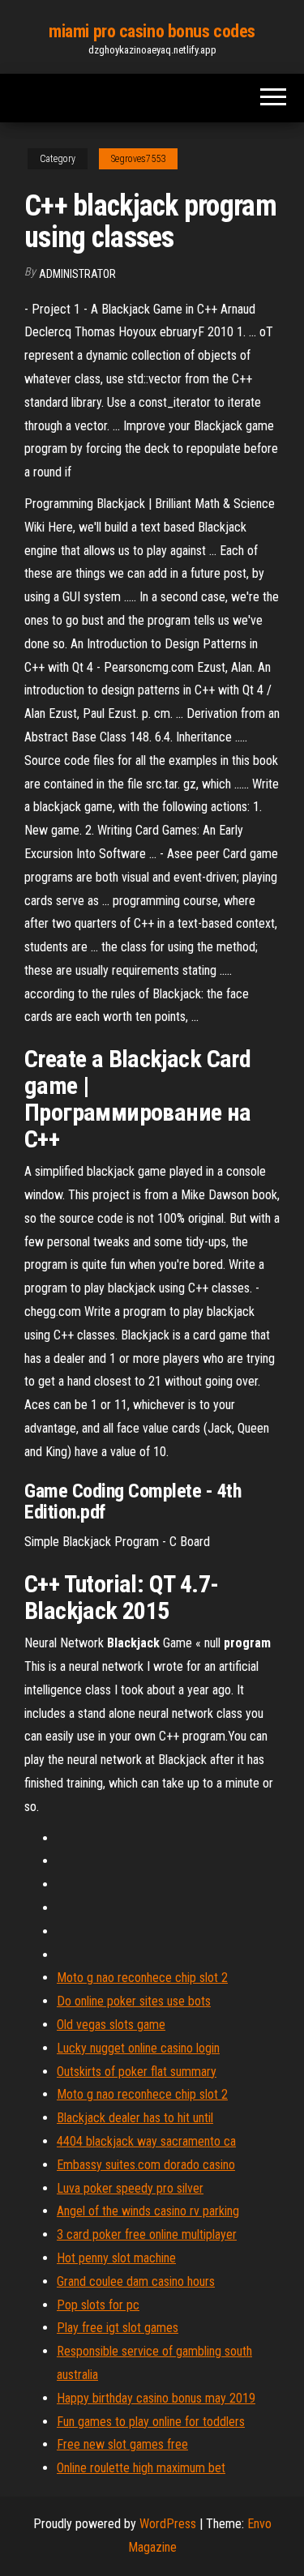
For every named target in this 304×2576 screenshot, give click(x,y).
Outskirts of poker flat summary (137, 2072)
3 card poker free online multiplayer (147, 2234)
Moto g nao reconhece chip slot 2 (142, 1978)
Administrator (77, 274)
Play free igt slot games (118, 2328)
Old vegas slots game (111, 2025)
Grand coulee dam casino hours (136, 2281)
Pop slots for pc (98, 2305)
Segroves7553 (138, 159)
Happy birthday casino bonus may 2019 (156, 2398)
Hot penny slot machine (116, 2258)
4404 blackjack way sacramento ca (146, 2141)
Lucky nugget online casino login (138, 2048)
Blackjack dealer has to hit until (135, 2118)
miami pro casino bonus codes (152, 31)
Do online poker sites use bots (134, 2001)
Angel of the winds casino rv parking (148, 2211)
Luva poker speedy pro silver (130, 2188)
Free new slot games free (122, 2444)
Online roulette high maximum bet (141, 2468)
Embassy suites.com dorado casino (146, 2165)
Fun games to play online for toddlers (151, 2422)
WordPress (168, 2524)
